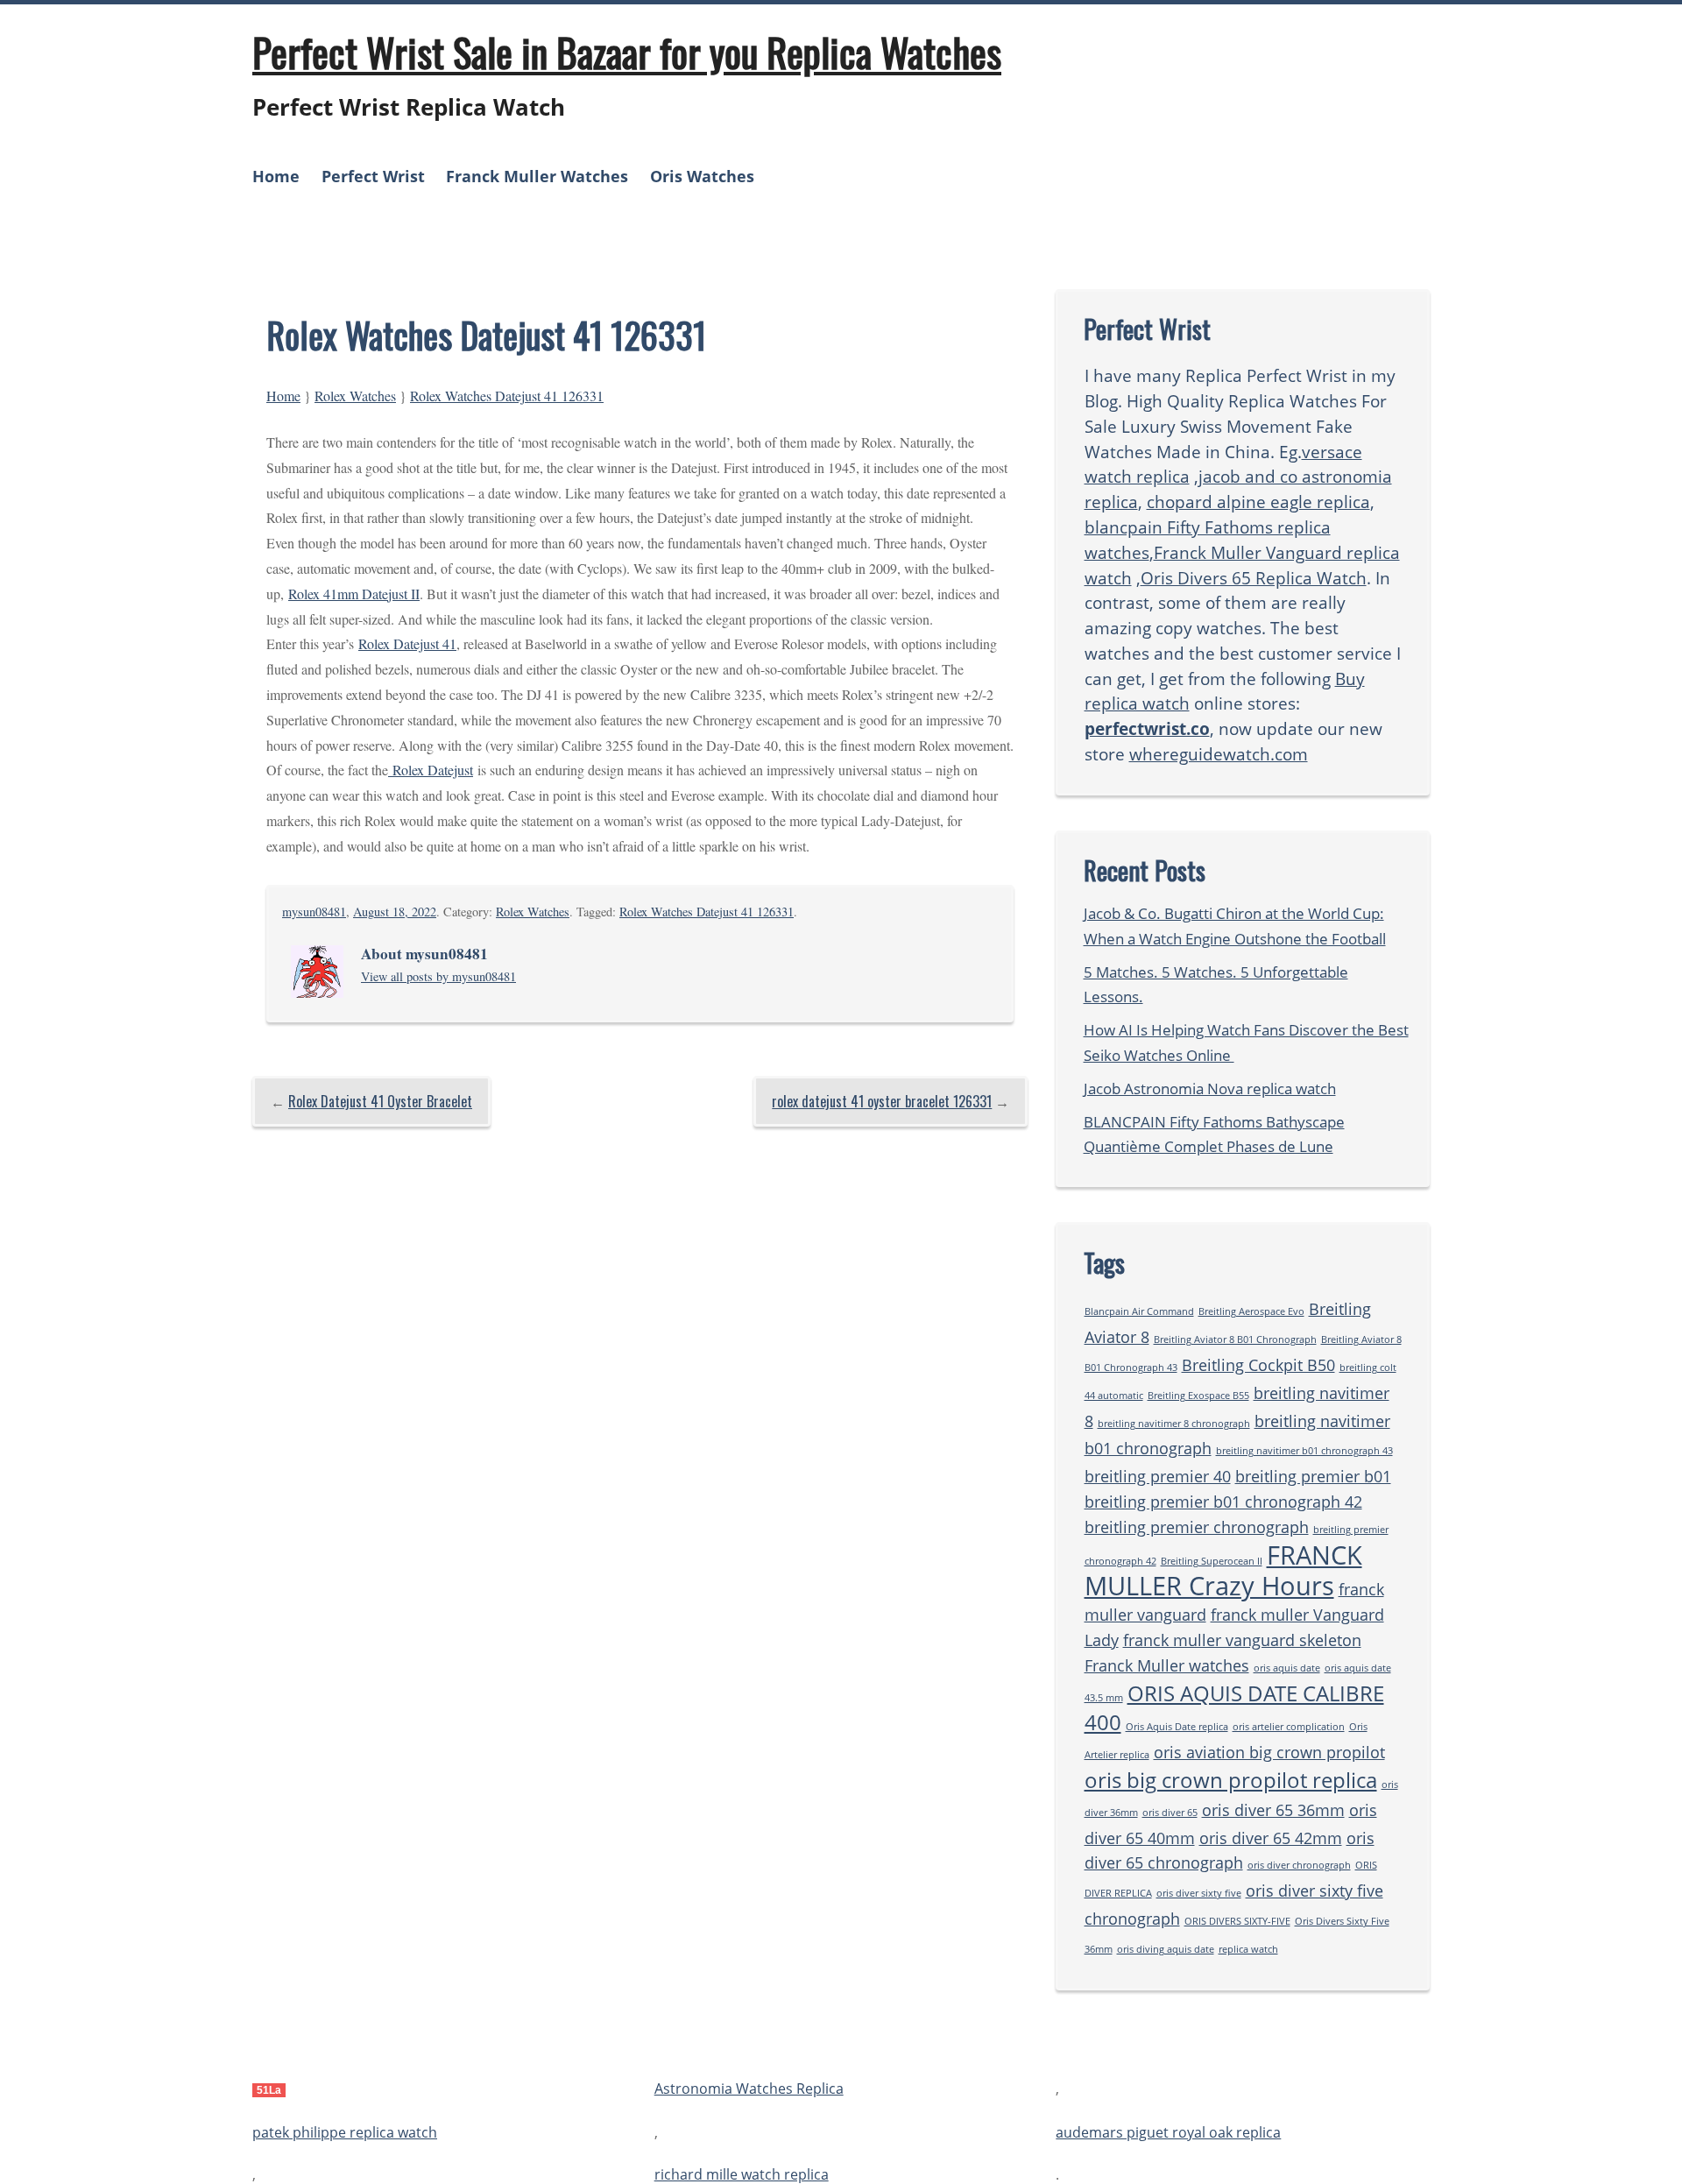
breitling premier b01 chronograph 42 (1223, 1502)
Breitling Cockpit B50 (1258, 1365)
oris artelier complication (1289, 1727)
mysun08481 (314, 912)
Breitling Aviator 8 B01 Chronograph (1235, 1339)
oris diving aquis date (1166, 1949)
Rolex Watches (355, 396)
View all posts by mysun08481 (438, 976)
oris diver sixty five (1199, 1893)
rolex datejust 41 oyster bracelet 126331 (882, 1101)
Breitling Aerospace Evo (1251, 1311)
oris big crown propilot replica (1231, 1780)
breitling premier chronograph (1197, 1527)
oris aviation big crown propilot (1269, 1752)
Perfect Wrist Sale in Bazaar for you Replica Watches (627, 52)
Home (276, 176)
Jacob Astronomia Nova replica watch (1210, 1088)
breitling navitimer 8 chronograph (1174, 1424)
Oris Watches (702, 176)
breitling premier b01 (1313, 1476)
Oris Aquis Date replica (1177, 1727)
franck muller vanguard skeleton (1242, 1640)
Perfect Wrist (373, 176)
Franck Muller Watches (537, 176)
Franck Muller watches (1167, 1665)
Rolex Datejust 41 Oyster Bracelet (380, 1101)
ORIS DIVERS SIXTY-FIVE (1237, 1921)
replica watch (1248, 1949)
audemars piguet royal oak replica (1168, 2132)
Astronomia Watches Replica (749, 2089)
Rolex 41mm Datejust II (354, 594)
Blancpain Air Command (1139, 1311)
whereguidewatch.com (1219, 754)
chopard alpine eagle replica (1258, 502)
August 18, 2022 (395, 912)
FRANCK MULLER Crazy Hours (1223, 1571)
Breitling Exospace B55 (1198, 1396)
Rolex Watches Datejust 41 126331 (507, 396)
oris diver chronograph (1299, 1865)
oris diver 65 (1170, 1813)
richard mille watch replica (742, 2174)
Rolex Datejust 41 (407, 643)
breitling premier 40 (1158, 1476)
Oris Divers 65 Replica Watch (1254, 578)
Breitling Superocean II (1212, 1561)
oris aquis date (1287, 1668)
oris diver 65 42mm (1271, 1838)
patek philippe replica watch (345, 2132)
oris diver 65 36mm (1273, 1810)
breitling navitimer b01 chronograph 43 (1304, 1451)
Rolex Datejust (431, 770)
